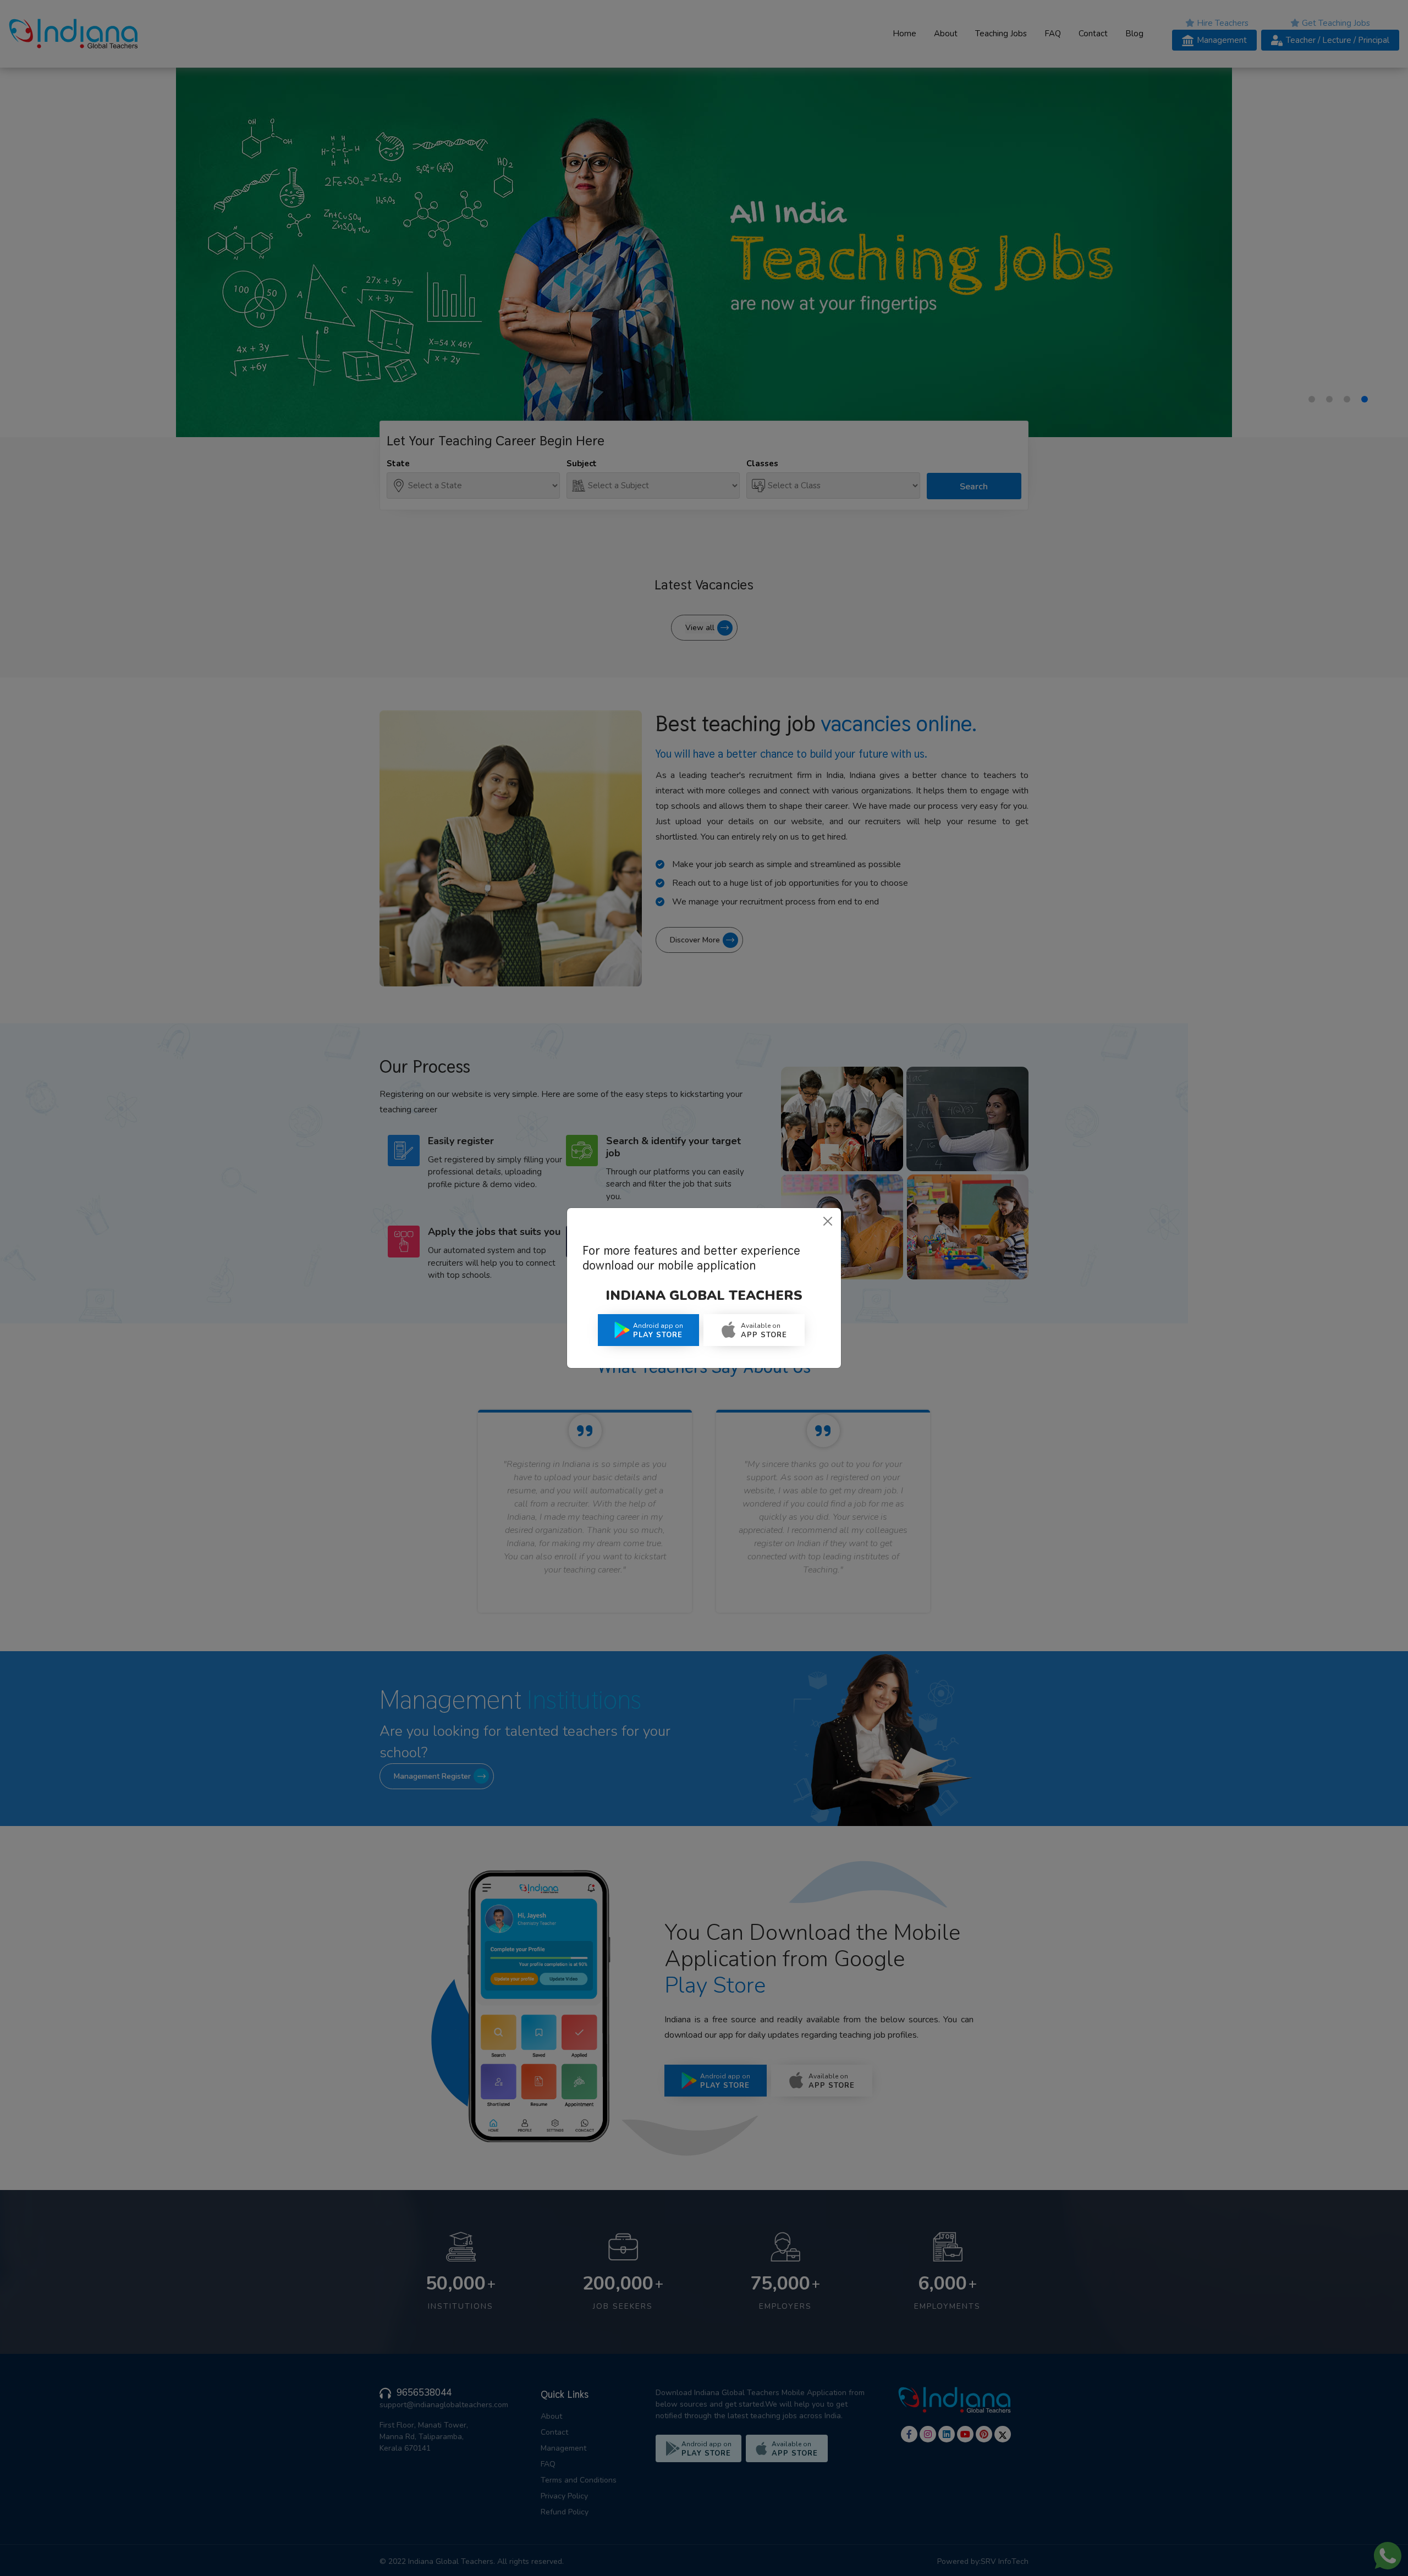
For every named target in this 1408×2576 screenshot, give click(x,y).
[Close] (828, 1221)
